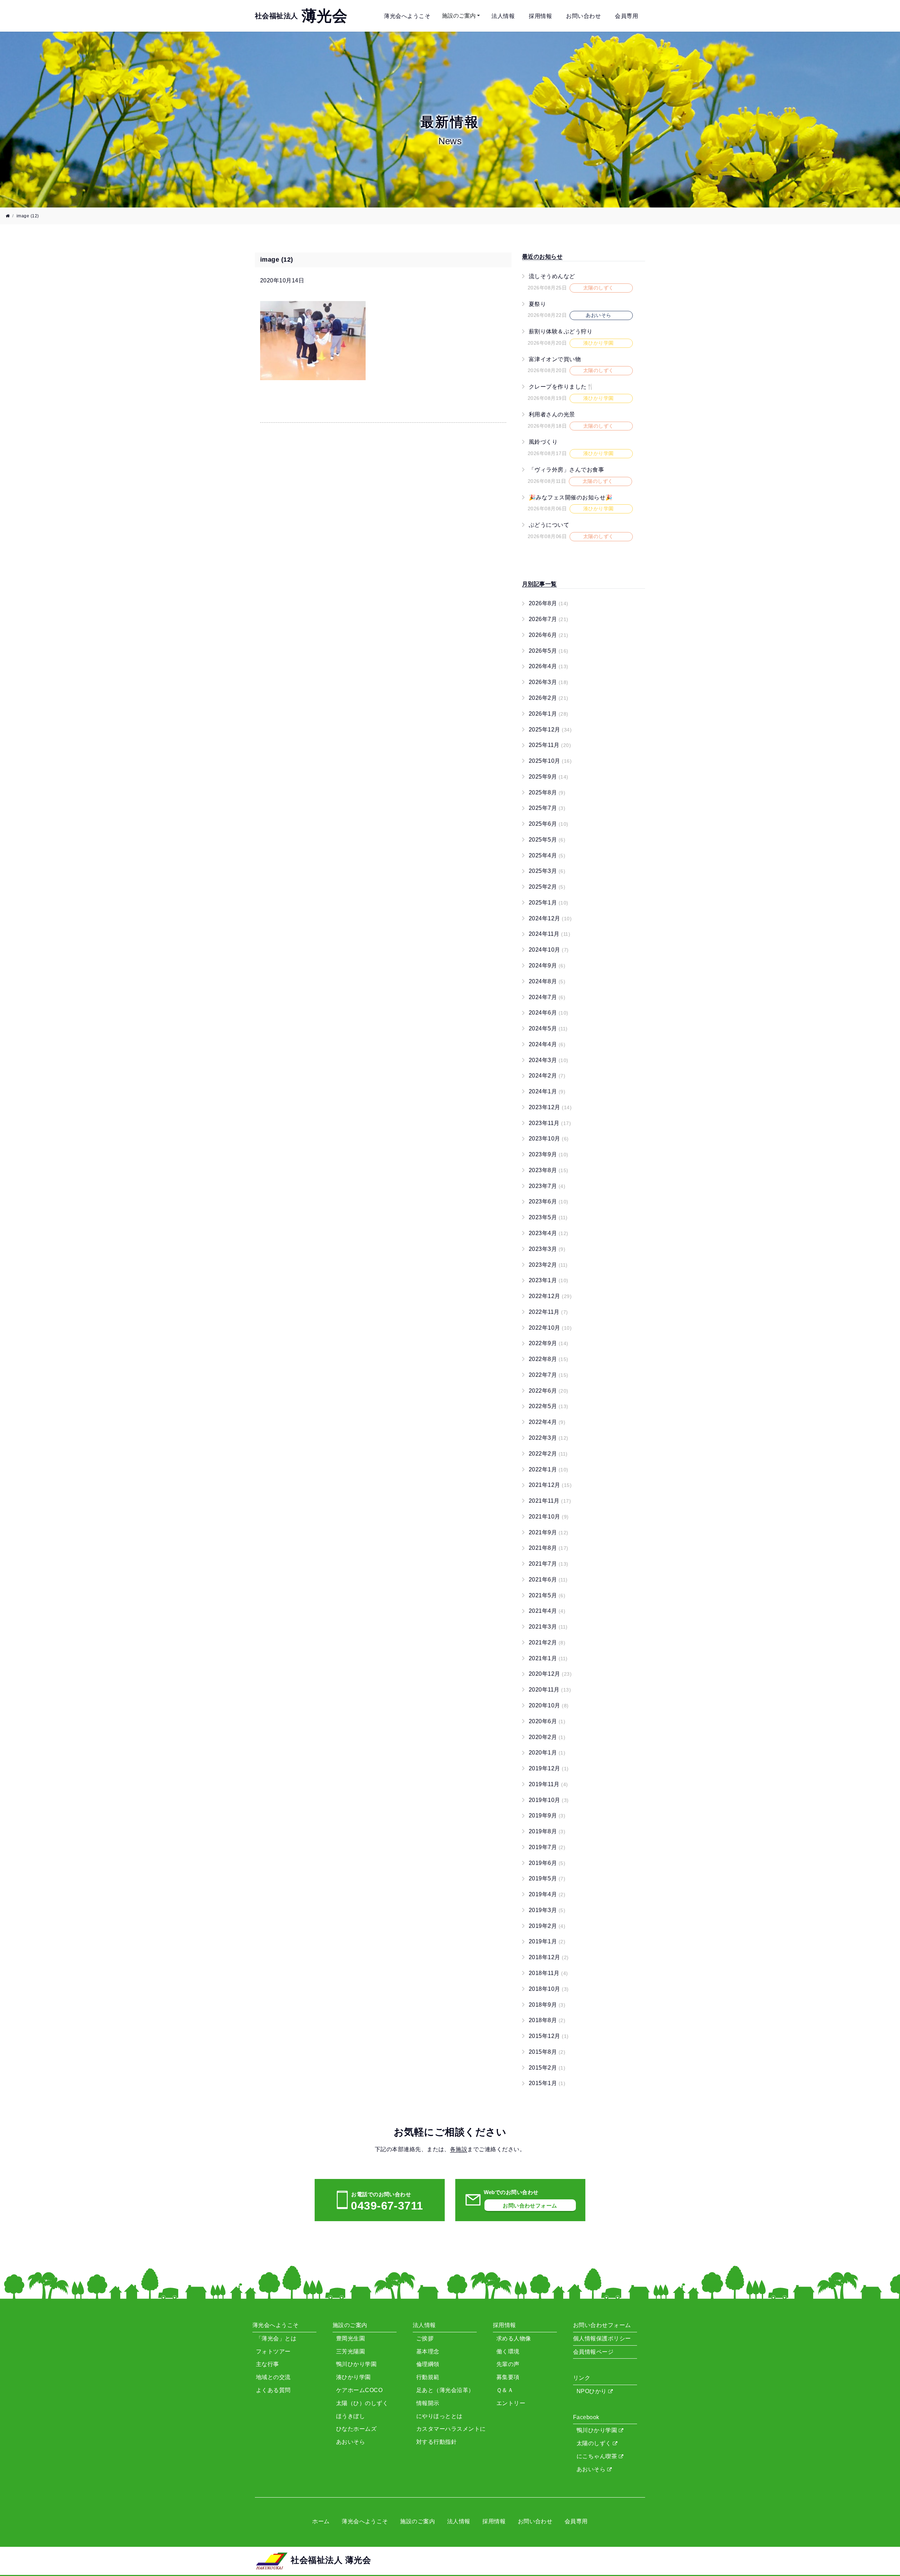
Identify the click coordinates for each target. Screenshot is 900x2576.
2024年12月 (550, 918)
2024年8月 (547, 981)
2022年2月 (548, 1454)
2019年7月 (547, 1847)
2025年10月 (550, 761)
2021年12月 (550, 1485)
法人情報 (503, 16)
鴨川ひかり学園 (598, 2430)
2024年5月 (548, 1028)
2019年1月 (547, 1941)
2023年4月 (549, 1233)
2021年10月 (549, 1517)
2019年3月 (547, 1910)
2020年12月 (550, 1674)
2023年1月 (549, 1280)
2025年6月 (549, 824)
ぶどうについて (549, 525)
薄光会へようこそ (407, 16)
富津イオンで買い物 (555, 359)
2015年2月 (547, 2068)
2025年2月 (547, 887)
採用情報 (540, 16)
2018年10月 (549, 1989)
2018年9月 (547, 2005)
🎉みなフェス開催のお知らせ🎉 (571, 497)
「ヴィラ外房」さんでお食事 (566, 470)
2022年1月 (549, 1469)
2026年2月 (549, 698)
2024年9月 (547, 966)
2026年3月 (549, 682)
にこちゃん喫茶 (598, 2456)
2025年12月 (550, 730)
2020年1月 (547, 1753)
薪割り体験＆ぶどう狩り (561, 331)
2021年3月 (548, 1627)
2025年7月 (547, 808)
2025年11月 (550, 745)
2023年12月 (550, 1107)
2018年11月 (548, 1973)
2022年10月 (550, 1328)
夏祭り (537, 304)
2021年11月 (550, 1501)
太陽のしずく (595, 2443)
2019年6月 (547, 1863)
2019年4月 (547, 1894)
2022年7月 (549, 1375)
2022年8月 (549, 1359)
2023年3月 (547, 1249)
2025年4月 (547, 855)
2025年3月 (547, 871)
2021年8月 (549, 1548)
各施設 (459, 2149)
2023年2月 (548, 1265)
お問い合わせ (583, 16)
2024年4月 (547, 1044)
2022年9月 (549, 1343)
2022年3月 (549, 1438)
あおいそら (592, 2469)
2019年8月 (547, 1831)
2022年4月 (547, 1422)
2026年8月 (549, 603)
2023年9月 (549, 1154)
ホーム (321, 2521)
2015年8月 (547, 2052)
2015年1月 (547, 2083)
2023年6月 (549, 1201)
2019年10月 (549, 1800)
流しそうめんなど (552, 276)
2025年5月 (547, 840)
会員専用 (626, 16)
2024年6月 (549, 1013)
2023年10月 (549, 1139)
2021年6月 (548, 1580)
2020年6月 (547, 1721)
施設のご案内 (459, 16)
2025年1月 (549, 903)
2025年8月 (547, 792)
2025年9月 (549, 777)
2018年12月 (549, 1957)
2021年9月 (549, 1532)
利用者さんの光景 (552, 414)
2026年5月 (549, 651)
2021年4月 (547, 1611)
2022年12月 (550, 1296)
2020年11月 (550, 1690)
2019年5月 (547, 1878)
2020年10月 (549, 1705)
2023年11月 (550, 1123)
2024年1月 (547, 1091)
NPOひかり (592, 2391)
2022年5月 (549, 1406)
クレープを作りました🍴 (561, 387)
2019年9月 (547, 1816)
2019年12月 (549, 1768)
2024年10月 (549, 950)
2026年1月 (549, 714)
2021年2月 (547, 1642)
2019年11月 (548, 1784)
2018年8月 (547, 2020)
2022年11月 (548, 1312)
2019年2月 (547, 1926)
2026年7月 (549, 619)
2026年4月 (549, 666)
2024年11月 (549, 934)
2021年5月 (547, 1595)
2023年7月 (547, 1186)
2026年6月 (549, 635)
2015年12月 (549, 2036)
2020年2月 (547, 1737)
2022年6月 (549, 1391)
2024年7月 (547, 997)
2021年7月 (549, 1564)
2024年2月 (547, 1076)
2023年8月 (549, 1170)
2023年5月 (548, 1217)
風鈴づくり (543, 442)
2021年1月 (548, 1658)
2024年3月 (549, 1060)
